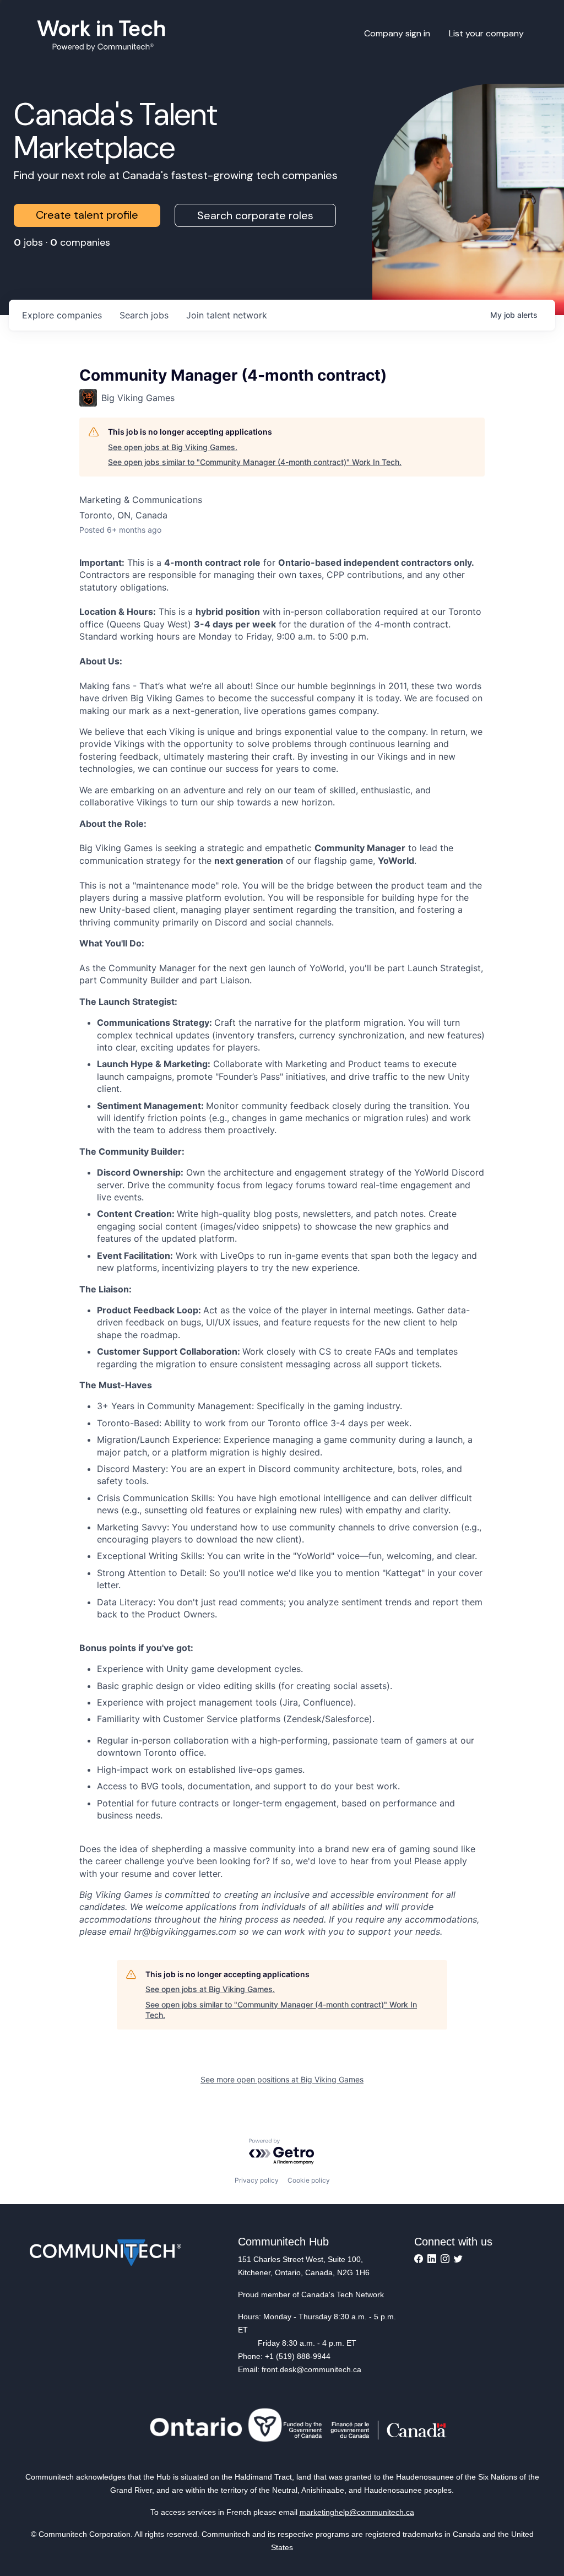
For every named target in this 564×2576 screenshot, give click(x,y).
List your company (486, 33)
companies (62, 315)
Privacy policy (257, 2180)
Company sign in (397, 33)
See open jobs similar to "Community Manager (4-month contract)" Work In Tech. (255, 462)
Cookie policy (309, 2180)
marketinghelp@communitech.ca (357, 2512)
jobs (144, 315)
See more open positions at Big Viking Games (282, 2079)
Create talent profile (87, 215)
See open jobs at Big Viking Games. (173, 447)
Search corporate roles (255, 215)
